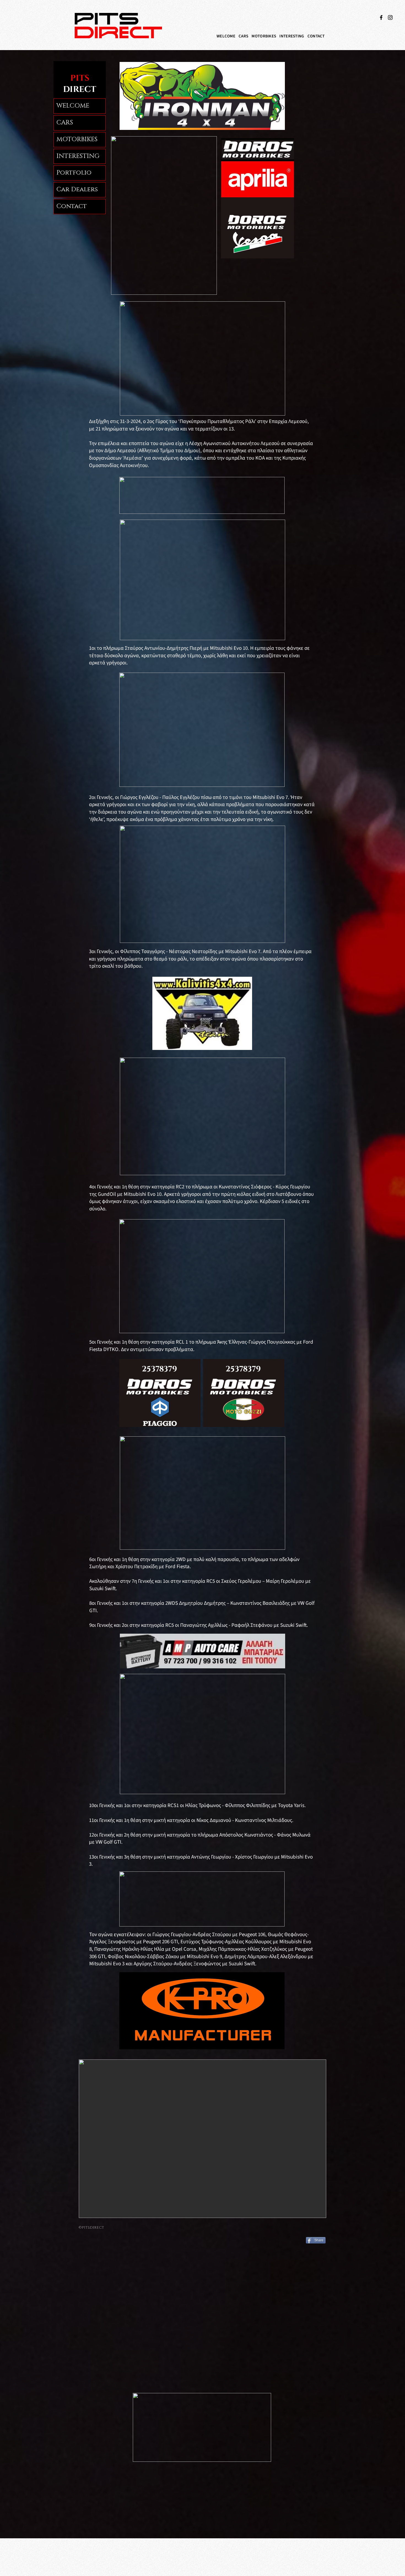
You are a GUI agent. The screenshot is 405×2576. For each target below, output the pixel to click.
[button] (243, 36)
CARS (65, 123)
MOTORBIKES (77, 139)
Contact (72, 206)
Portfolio (74, 173)
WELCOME (73, 106)
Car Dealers (77, 189)
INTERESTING (78, 156)
